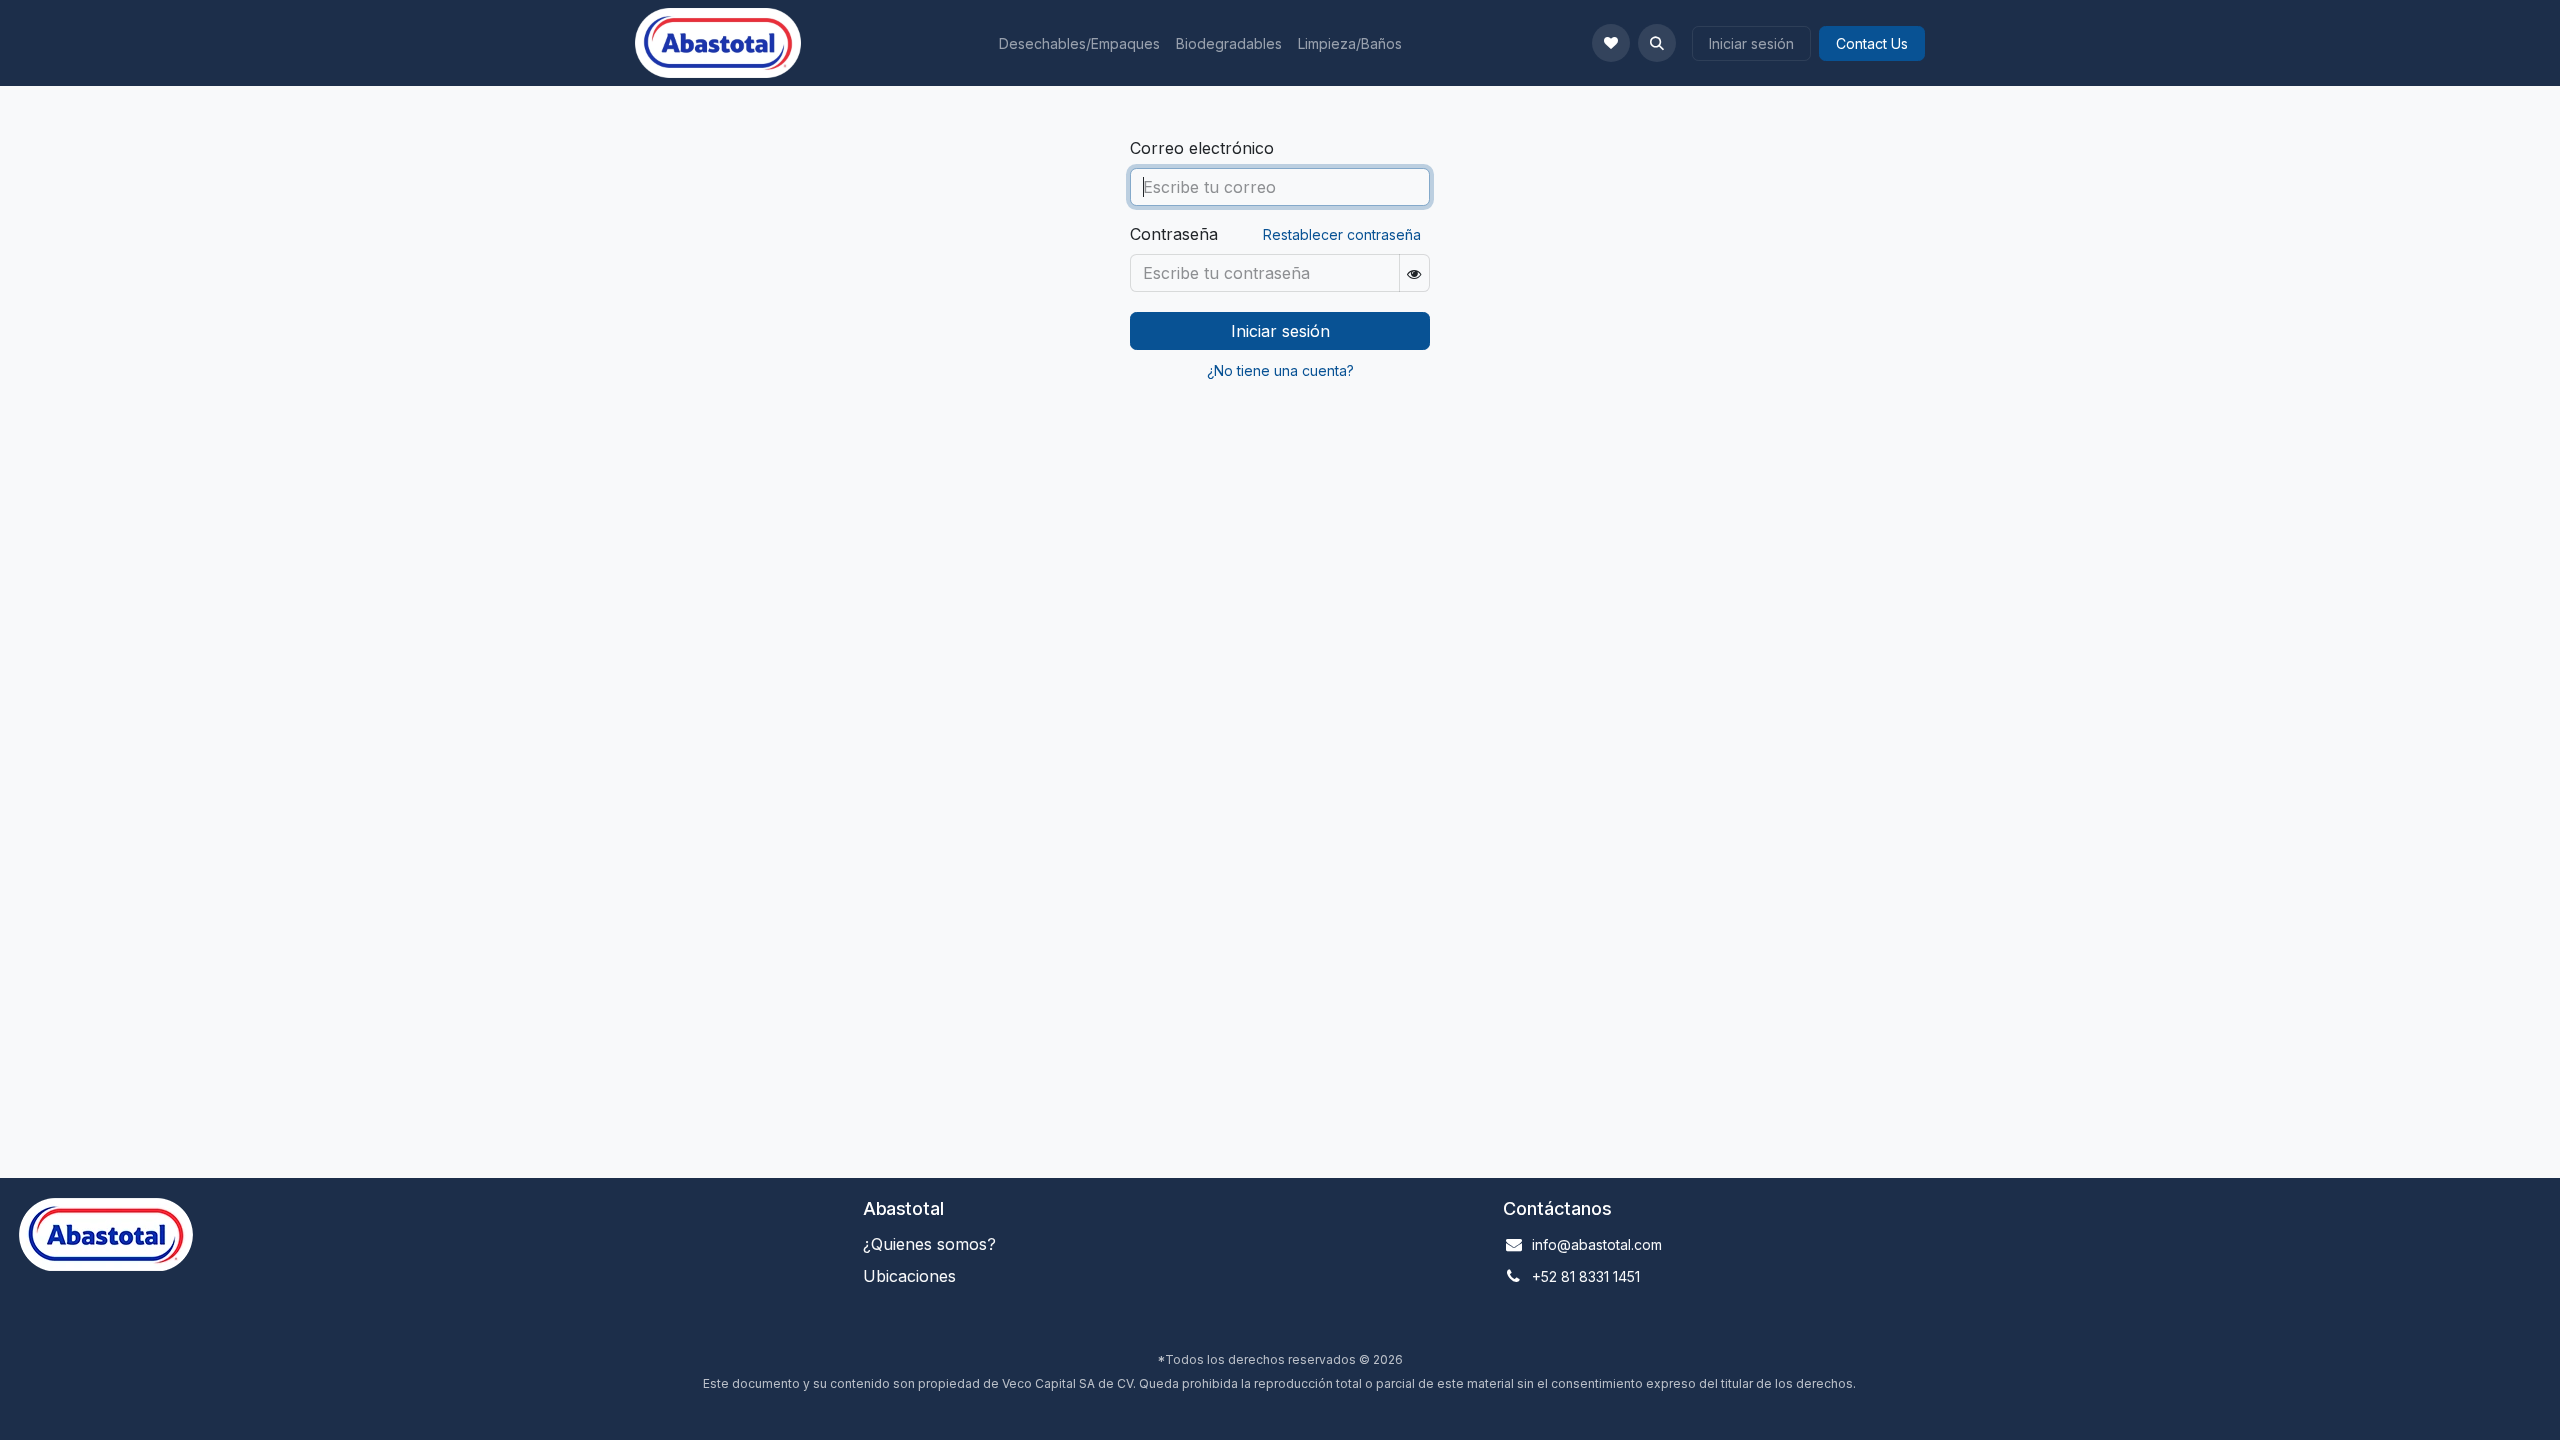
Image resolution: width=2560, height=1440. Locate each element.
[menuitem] (1079, 43)
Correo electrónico (1202, 148)
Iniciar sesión (1751, 43)
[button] (1657, 43)
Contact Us (1872, 43)
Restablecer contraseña (1342, 234)
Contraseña (1174, 234)
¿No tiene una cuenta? (1280, 370)
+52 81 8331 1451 (1586, 1276)
